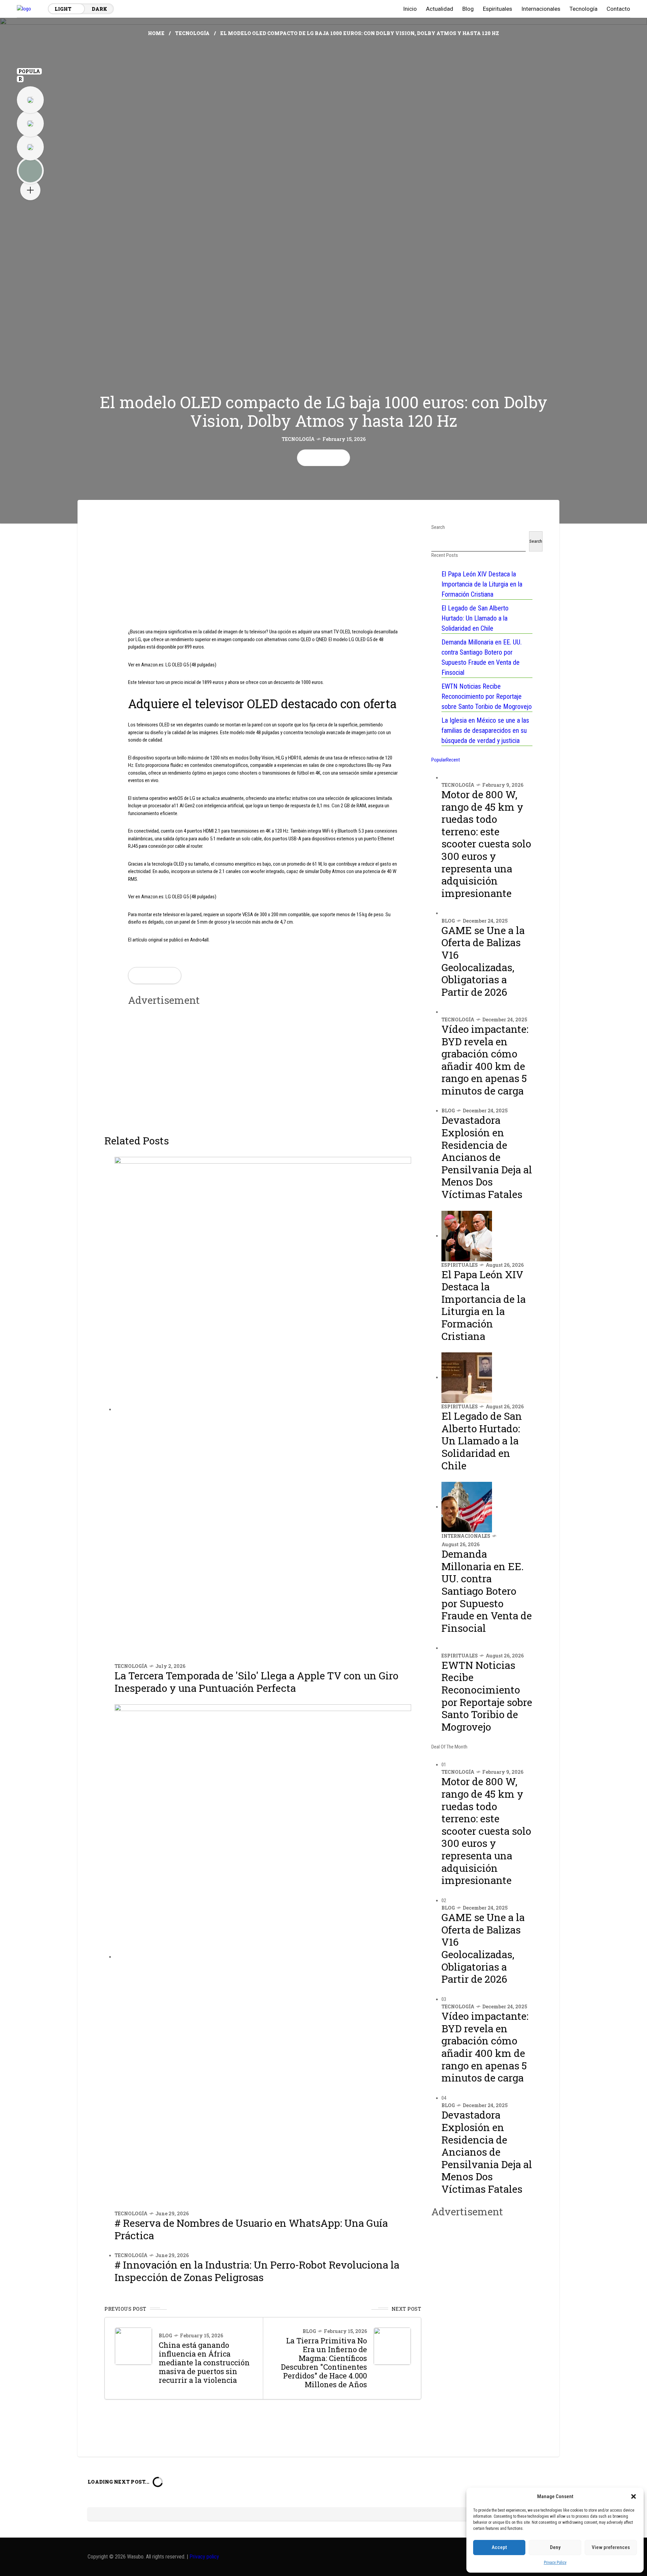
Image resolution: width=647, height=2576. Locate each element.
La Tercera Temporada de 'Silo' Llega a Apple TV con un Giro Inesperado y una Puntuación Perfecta (256, 1682)
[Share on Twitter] (318, 458)
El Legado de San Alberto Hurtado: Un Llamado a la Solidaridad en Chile (475, 618)
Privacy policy (204, 2557)
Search (536, 541)
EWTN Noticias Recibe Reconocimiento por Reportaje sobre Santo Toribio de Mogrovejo (487, 696)
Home (156, 33)
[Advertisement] (263, 571)
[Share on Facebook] (306, 458)
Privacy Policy (555, 2563)
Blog (165, 2335)
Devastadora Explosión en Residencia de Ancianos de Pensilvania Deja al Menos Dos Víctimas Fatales (487, 1157)
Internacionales (466, 1536)
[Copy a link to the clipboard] (341, 458)
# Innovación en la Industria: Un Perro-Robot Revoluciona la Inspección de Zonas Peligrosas (257, 2271)
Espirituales (460, 1265)
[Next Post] (392, 2346)
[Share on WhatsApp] (329, 458)
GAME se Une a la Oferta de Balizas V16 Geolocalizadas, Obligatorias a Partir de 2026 (483, 961)
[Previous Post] (133, 2346)
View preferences (611, 2547)
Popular (439, 760)
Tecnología (192, 33)
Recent (453, 760)
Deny (555, 2547)
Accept (499, 2547)
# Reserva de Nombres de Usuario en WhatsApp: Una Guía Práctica (251, 2229)
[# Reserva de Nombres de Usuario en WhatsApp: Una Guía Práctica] (263, 1957)
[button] (634, 2496)
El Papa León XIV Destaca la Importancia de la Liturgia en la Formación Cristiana (482, 584)
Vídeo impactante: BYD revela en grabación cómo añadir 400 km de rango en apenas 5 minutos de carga (485, 1060)
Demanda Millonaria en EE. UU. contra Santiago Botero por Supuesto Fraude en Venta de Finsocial (487, 1591)
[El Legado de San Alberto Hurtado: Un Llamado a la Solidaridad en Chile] (467, 1377)
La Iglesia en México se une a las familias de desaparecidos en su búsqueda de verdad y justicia (485, 730)
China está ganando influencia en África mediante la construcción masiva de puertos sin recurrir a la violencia (204, 2362)
